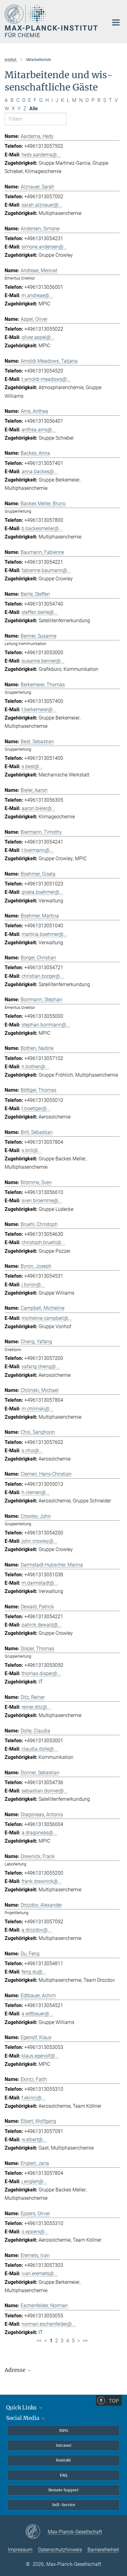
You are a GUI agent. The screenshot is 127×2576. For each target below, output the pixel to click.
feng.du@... (34, 1972)
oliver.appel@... (38, 337)
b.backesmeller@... (42, 528)
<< (39, 2341)
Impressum (20, 2550)
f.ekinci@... (33, 2098)
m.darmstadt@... (40, 1583)
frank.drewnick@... (42, 1881)
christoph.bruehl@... (43, 1242)
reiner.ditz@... (36, 1707)
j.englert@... (34, 2181)
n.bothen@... (35, 1067)
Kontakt (63, 2460)
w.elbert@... (34, 2140)
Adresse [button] (16, 2370)
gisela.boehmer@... (42, 892)
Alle (34, 109)
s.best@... (32, 766)
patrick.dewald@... (42, 1625)
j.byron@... (33, 1285)
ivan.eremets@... (40, 2274)
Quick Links (22, 2408)
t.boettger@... (36, 1109)
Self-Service (64, 2505)
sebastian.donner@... (45, 1791)
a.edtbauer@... (37, 2014)
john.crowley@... (39, 1541)
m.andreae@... (37, 295)
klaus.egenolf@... (40, 2056)
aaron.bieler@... (39, 808)
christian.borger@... (43, 976)
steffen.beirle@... (40, 612)
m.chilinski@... (37, 1409)
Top (114, 2401)
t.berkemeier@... (39, 710)
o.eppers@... (35, 2232)
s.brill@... (32, 1150)
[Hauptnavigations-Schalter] (116, 22)
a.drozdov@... (37, 1930)
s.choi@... (32, 1451)
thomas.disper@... (41, 1673)
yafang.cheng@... (41, 1367)
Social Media (23, 2418)
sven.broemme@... (42, 1201)
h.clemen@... (36, 1492)
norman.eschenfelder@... (49, 2324)
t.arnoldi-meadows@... (46, 379)
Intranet (64, 2445)
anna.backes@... (40, 472)
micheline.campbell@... (47, 1318)
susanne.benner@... (43, 661)
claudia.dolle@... (40, 1749)
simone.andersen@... (44, 247)
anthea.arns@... (39, 430)
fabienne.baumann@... (46, 570)
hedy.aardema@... (41, 155)
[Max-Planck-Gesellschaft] (37, 2532)
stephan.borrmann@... (46, 1025)
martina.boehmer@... (44, 934)
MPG (64, 2431)
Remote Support (63, 2490)
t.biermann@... (37, 850)
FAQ (63, 2475)
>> (85, 2341)
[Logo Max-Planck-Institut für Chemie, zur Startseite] (52, 21)
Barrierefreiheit (103, 2550)
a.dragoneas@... (39, 1833)
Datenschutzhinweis (60, 2550)
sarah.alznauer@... (42, 205)
